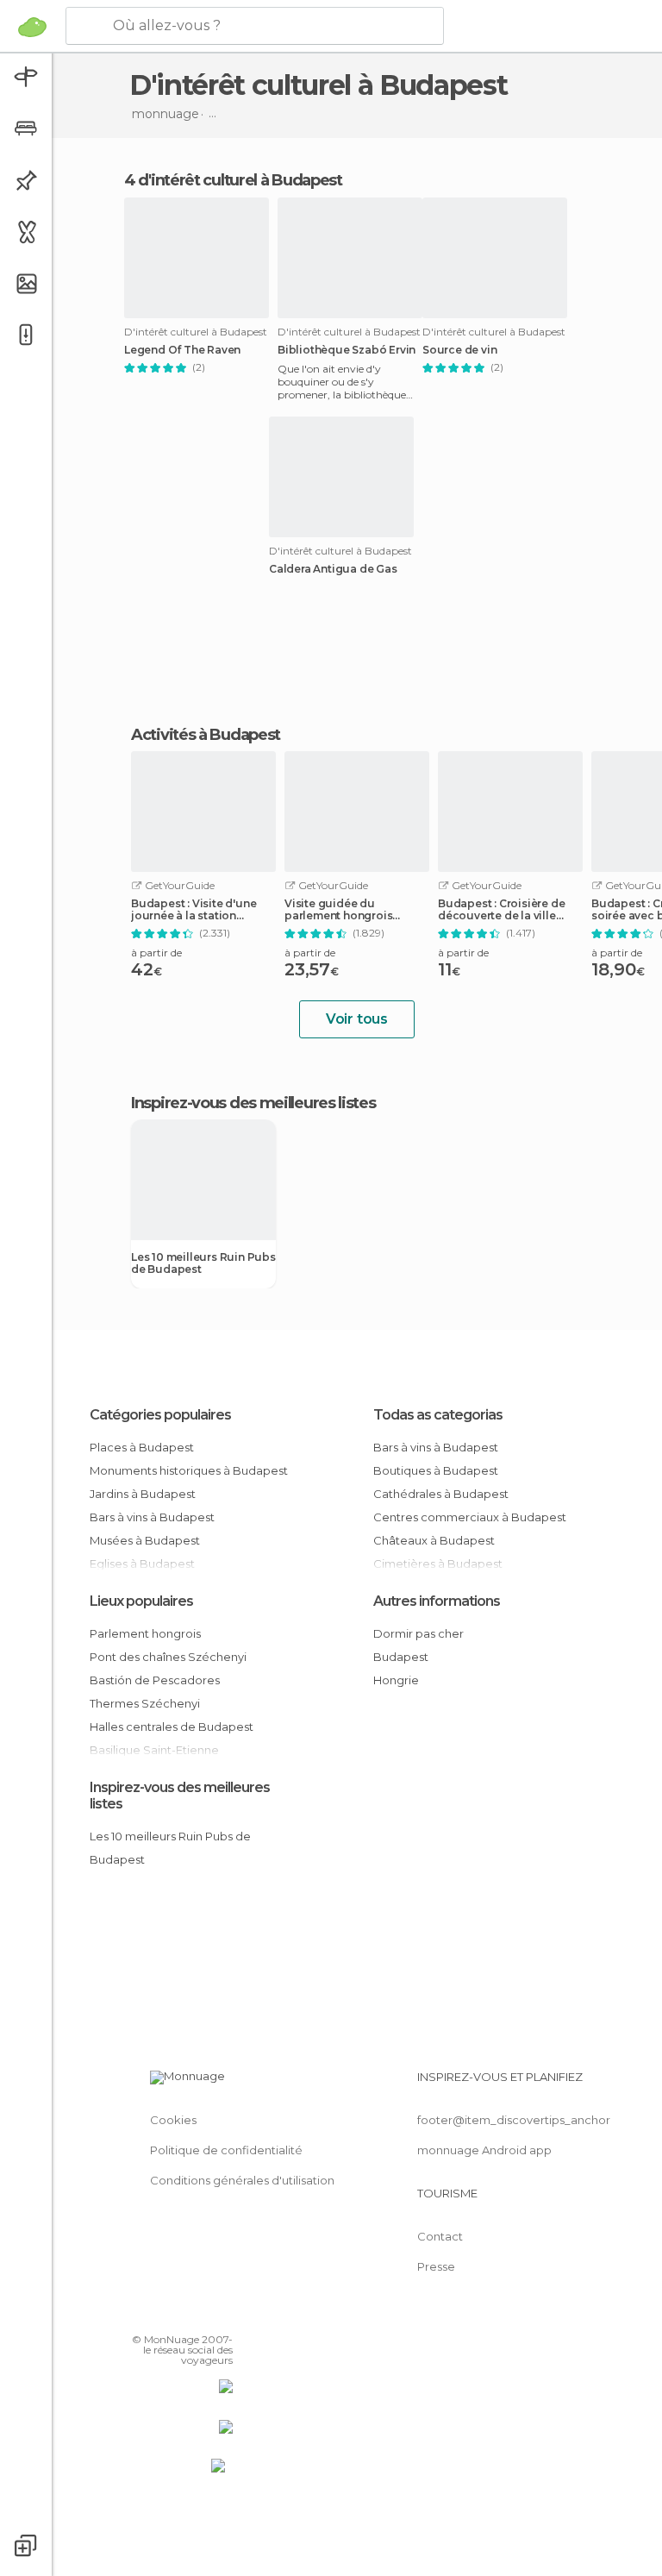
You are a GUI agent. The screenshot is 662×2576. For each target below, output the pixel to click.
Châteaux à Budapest (434, 1540)
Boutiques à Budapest (436, 1470)
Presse (436, 2266)
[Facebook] (154, 2315)
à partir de (156, 953)
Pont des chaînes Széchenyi (168, 1657)
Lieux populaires (141, 1601)
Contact (440, 2236)
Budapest (401, 1657)
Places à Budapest (142, 1447)
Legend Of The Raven (182, 350)
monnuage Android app (484, 2150)
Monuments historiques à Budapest (189, 1470)
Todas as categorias (438, 1415)
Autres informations (437, 1601)
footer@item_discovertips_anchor (514, 2120)
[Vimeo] (199, 2315)
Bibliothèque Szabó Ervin (347, 350)
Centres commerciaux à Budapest (470, 1517)
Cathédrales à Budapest (441, 1494)
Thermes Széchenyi (145, 1703)
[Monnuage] (32, 27)
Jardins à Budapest (143, 1494)
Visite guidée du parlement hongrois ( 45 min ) (338, 910)
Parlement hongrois (145, 1633)
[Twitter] (177, 2315)
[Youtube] (222, 2315)
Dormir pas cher (418, 1633)
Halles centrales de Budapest (172, 1727)
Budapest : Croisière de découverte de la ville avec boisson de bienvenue (501, 910)
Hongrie (396, 1680)
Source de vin (459, 350)
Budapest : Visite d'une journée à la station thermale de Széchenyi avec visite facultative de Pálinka (199, 910)
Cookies (173, 2120)
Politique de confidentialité (226, 2150)
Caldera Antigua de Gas (333, 569)
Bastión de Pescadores (155, 1680)
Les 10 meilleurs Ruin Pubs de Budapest (203, 1263)
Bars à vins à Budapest (152, 1517)
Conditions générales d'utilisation (242, 2180)
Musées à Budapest (145, 1540)
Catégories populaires (160, 1415)
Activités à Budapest (206, 735)
